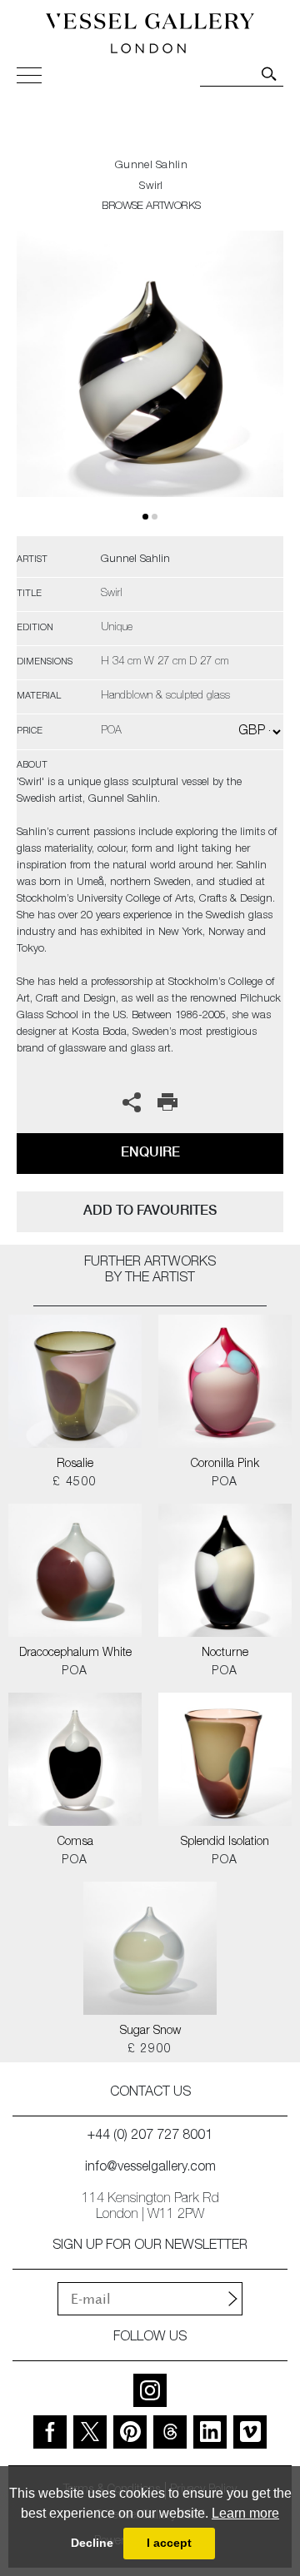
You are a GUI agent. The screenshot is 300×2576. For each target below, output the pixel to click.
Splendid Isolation (225, 1842)
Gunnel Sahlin (151, 166)
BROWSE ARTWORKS (151, 207)
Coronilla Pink (225, 1465)
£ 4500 (75, 1483)
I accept (169, 2543)
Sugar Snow (150, 2031)
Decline (92, 2543)
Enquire (150, 1152)
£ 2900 (150, 2050)
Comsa (75, 1842)
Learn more (245, 2513)
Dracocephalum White (75, 1654)
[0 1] (150, 383)
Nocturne (225, 1654)
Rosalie (75, 1465)
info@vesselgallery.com (150, 2168)
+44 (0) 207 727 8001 (150, 2136)
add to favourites (150, 1210)
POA (225, 1483)
